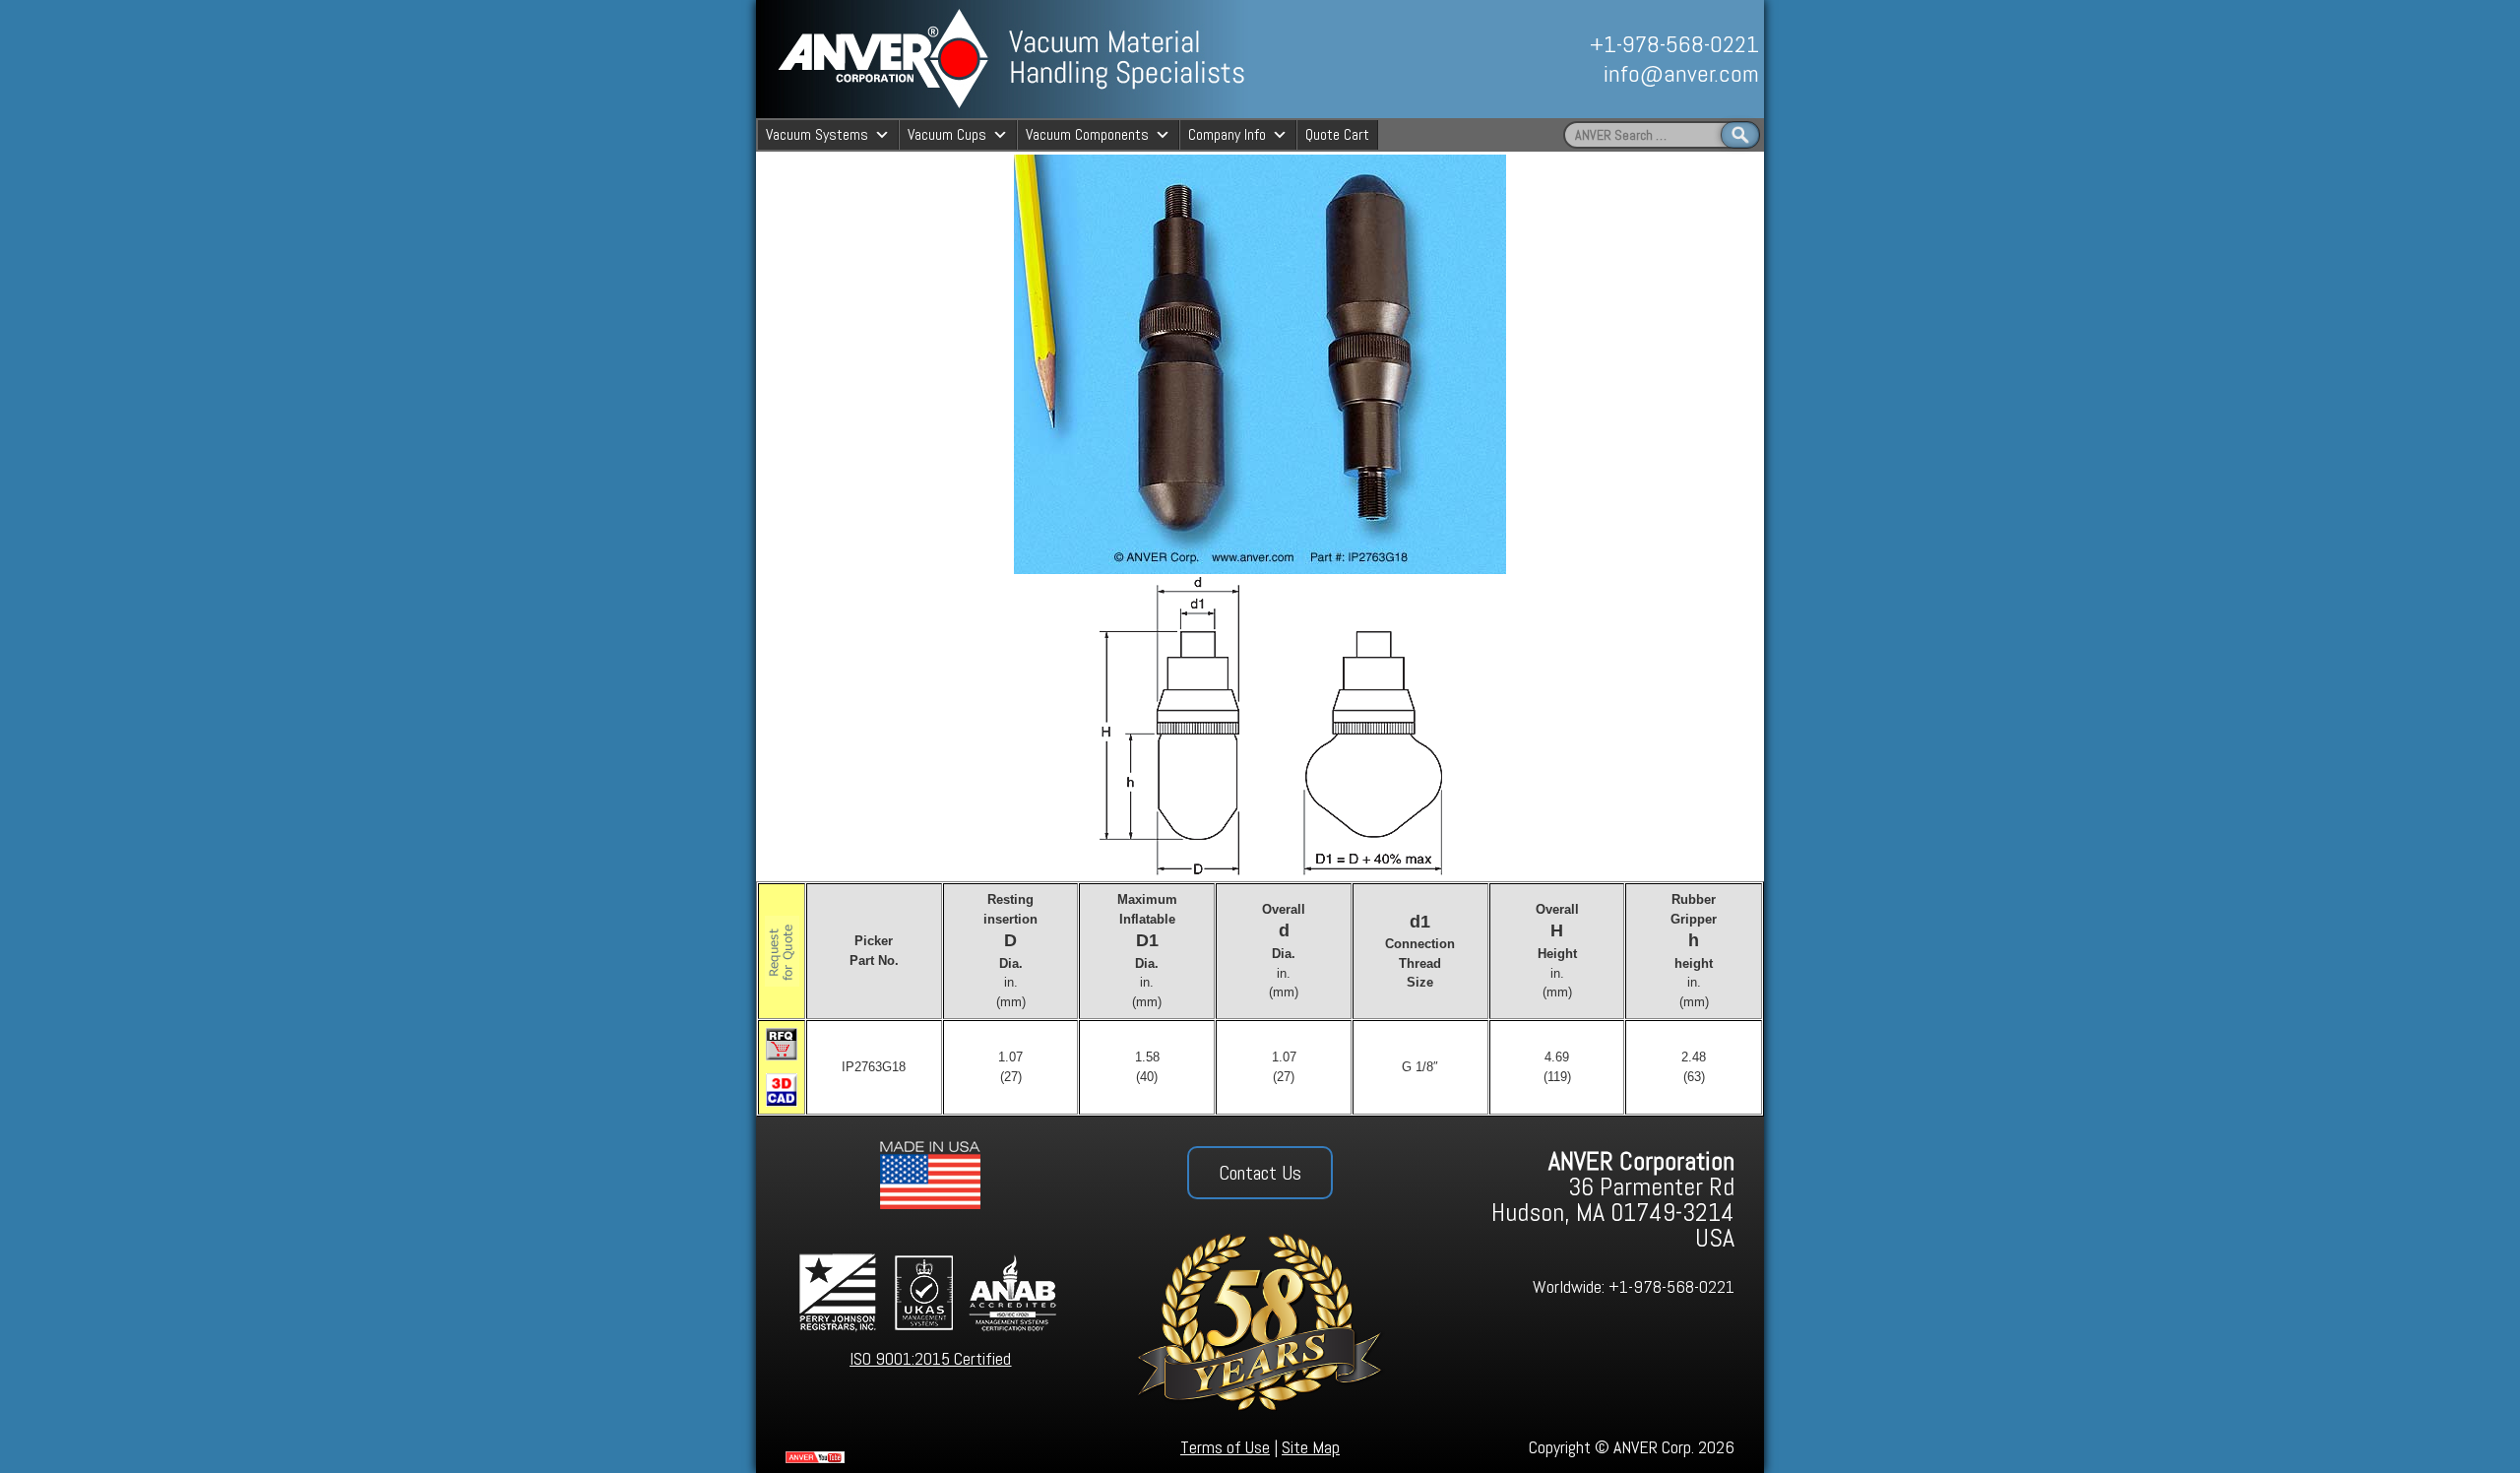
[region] (1543, 59)
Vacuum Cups (947, 134)
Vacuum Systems (817, 134)
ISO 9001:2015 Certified (930, 1358)
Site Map (1311, 1447)
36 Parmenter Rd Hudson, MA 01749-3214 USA (1613, 1200)
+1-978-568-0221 (1674, 44)
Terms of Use (1225, 1447)
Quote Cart (1337, 134)
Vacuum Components (1087, 134)
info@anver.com (1681, 73)
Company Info (1227, 134)
